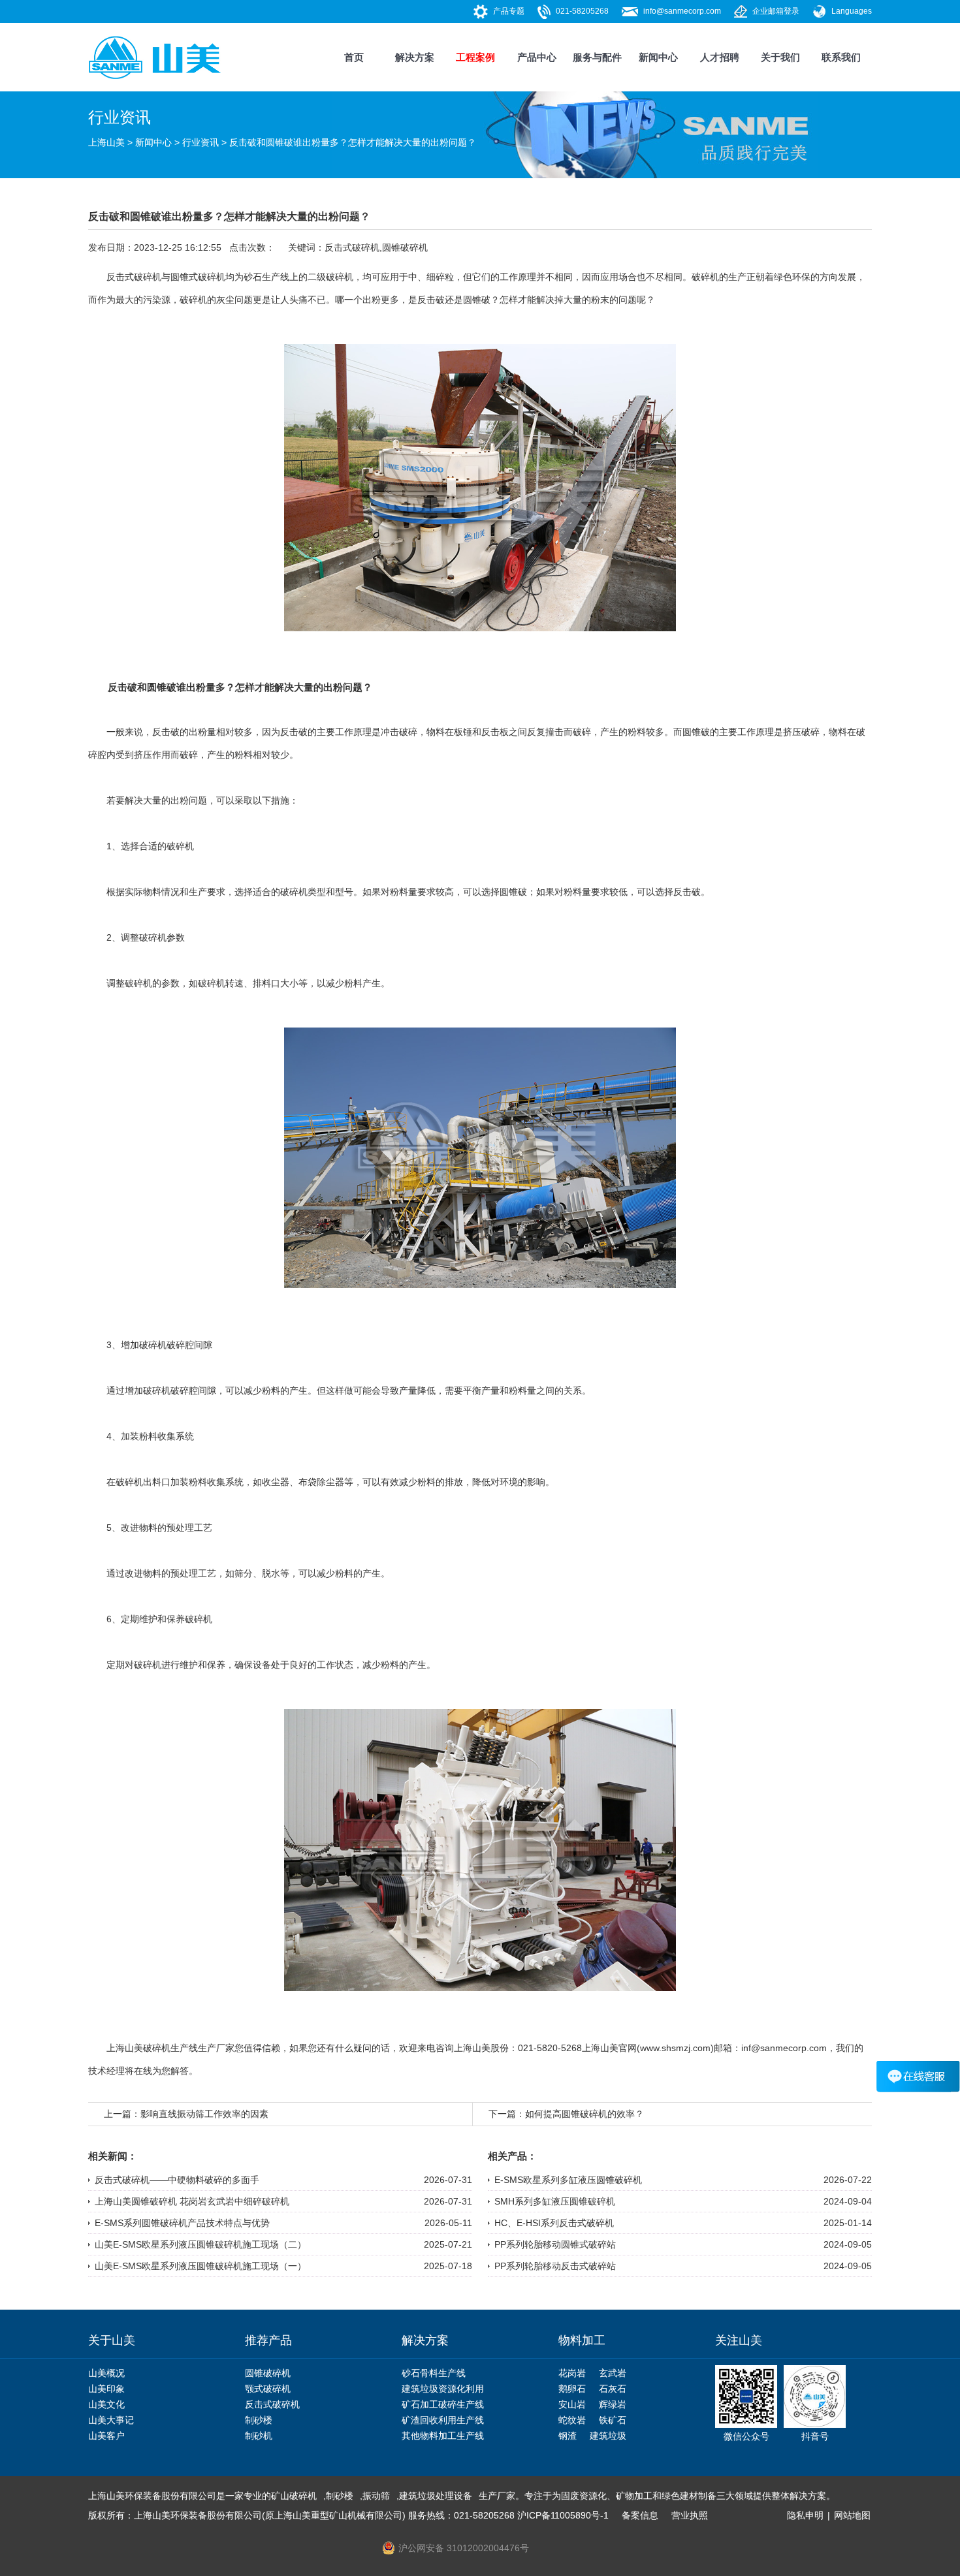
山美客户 (106, 2436)
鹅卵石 (572, 2389)
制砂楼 (259, 2420)
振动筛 (376, 2496)
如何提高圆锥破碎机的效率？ (584, 2114)
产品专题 (509, 11)
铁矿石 (613, 2420)
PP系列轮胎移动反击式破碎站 (555, 2266)
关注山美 (739, 2340)
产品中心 (537, 57)
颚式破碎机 (268, 2389)
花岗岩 (572, 2373)
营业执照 (690, 2515)
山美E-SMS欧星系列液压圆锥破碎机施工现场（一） (200, 2266)
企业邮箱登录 (776, 11)
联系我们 (841, 57)
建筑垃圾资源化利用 (443, 2389)
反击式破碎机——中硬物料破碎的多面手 (177, 2180)
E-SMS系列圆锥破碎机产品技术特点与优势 (182, 2223)
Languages (852, 11)
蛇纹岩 (572, 2420)
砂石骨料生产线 (434, 2373)
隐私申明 (805, 2515)
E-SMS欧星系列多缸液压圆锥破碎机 (568, 2180)
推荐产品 (268, 2340)
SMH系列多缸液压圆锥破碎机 (555, 2201)
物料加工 (582, 2340)
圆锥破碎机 (405, 247)
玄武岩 (613, 2373)
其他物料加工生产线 (443, 2436)
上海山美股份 (481, 2048)
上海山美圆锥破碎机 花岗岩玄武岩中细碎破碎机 (192, 2201)
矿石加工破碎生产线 (443, 2404)
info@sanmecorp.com (682, 11)
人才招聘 (720, 57)
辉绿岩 (613, 2404)
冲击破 (394, 732)
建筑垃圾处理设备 (436, 2496)
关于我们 (780, 57)
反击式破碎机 (352, 247)
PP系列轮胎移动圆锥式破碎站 (555, 2244)
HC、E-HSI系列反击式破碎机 (554, 2223)
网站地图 (852, 2515)
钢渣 (568, 2436)
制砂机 (259, 2436)
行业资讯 (200, 142)
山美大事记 (111, 2420)
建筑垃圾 (608, 2436)
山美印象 (106, 2389)
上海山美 (106, 142)
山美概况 (106, 2373)
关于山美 (112, 2340)
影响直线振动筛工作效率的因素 (204, 2114)
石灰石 (613, 2389)
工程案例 (475, 57)
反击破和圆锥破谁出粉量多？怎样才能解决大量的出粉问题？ (353, 142)
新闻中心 (658, 57)
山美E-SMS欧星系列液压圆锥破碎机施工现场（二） (200, 2244)
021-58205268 (582, 11)
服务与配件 (597, 57)
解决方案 (415, 57)
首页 (354, 57)
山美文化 (106, 2404)
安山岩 (572, 2404)
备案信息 (640, 2515)
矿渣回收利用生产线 (443, 2420)
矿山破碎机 (294, 2496)
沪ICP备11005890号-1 (563, 2515)
